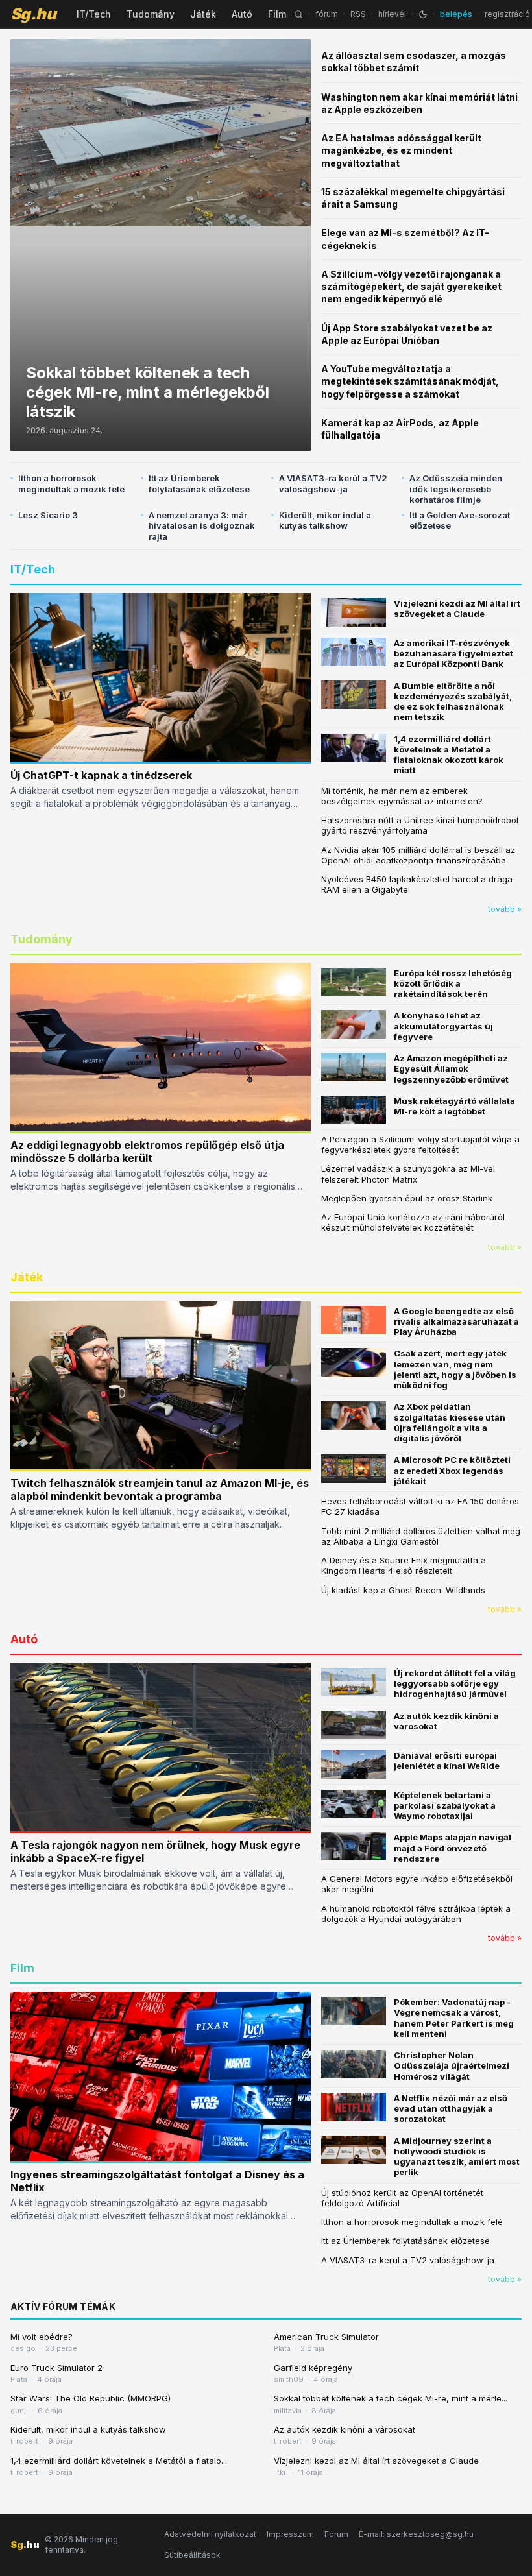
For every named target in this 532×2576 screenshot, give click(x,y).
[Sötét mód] (423, 14)
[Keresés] (298, 14)
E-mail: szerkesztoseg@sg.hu (416, 2534)
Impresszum (290, 2534)
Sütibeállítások (192, 2555)
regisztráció (507, 14)
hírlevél (392, 14)
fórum (327, 14)
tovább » (505, 909)
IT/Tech (94, 14)
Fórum (336, 2534)
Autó (242, 14)
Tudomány (151, 14)
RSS (358, 14)
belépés (456, 14)
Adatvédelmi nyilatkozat (210, 2534)
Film (277, 14)
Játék (203, 14)
